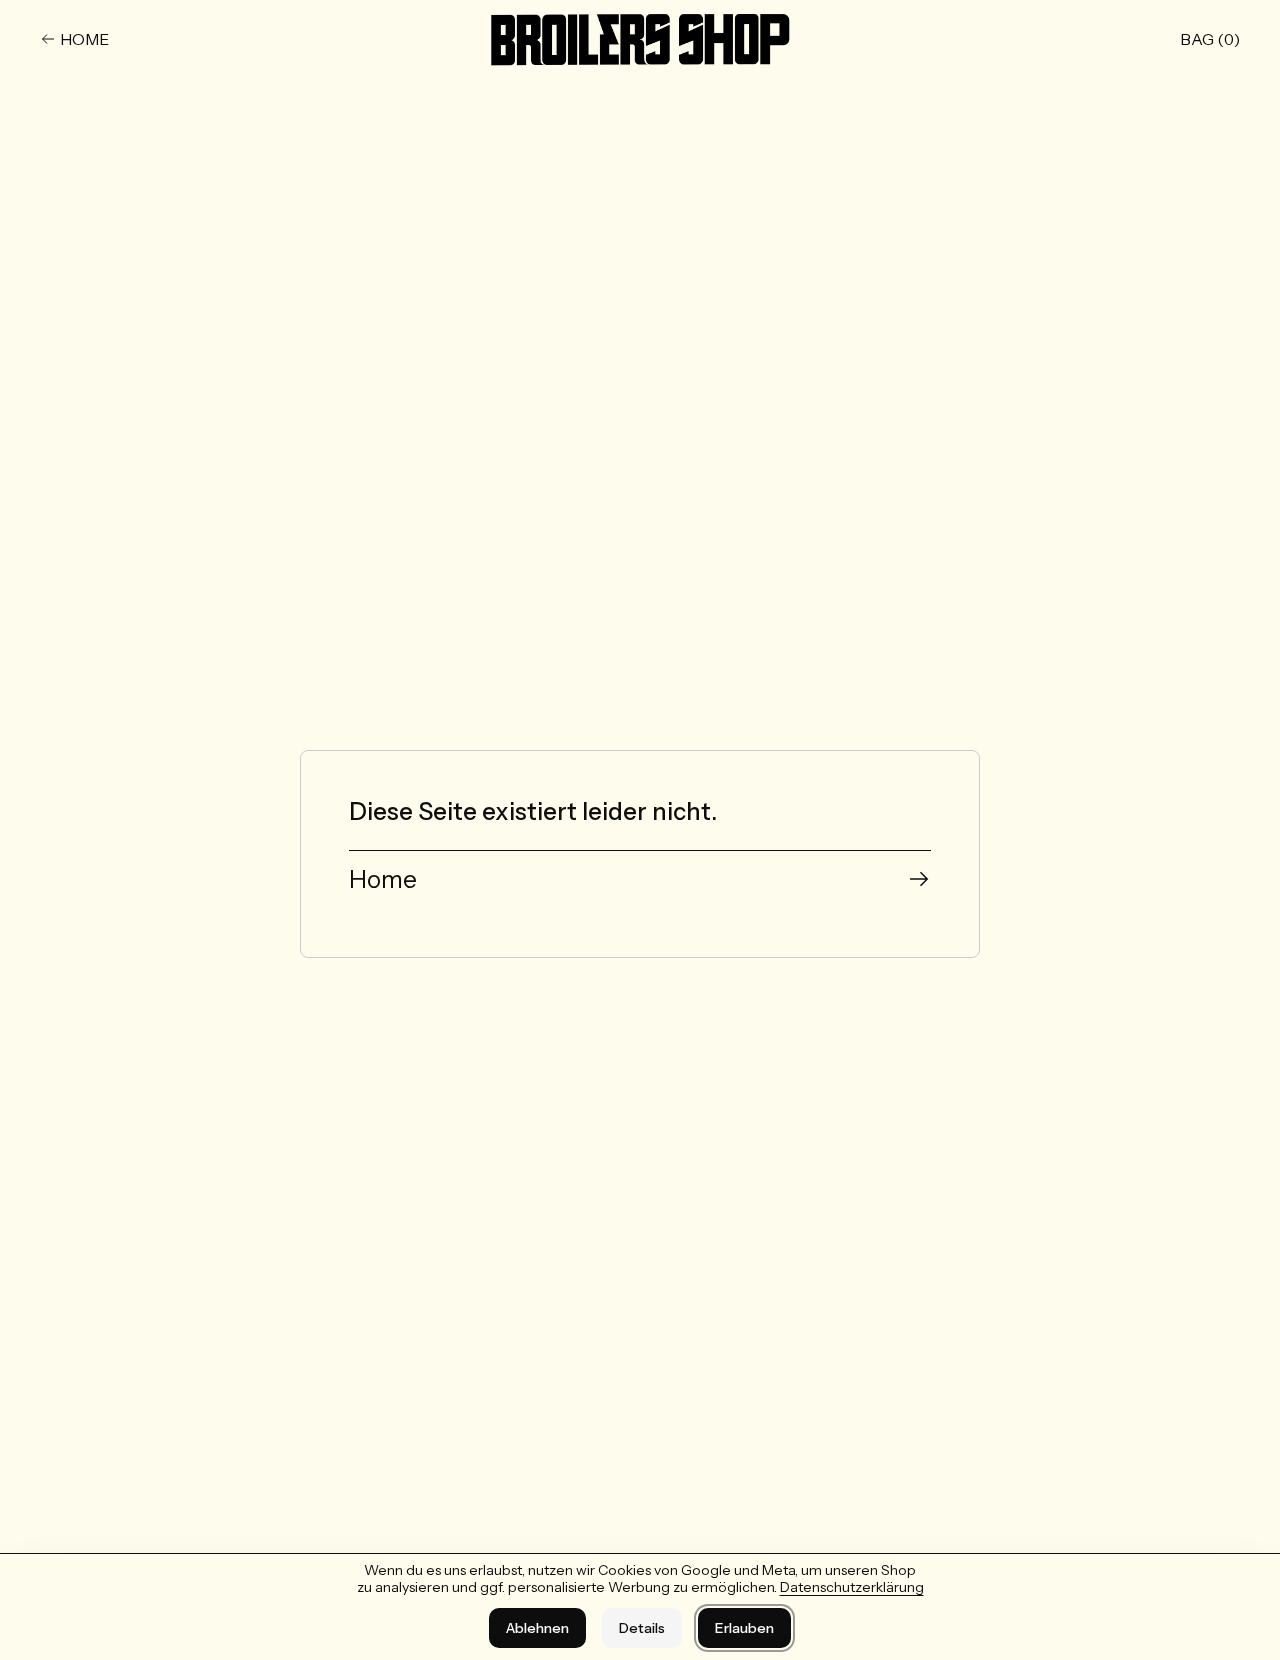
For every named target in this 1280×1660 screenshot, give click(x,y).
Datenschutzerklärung (852, 1587)
